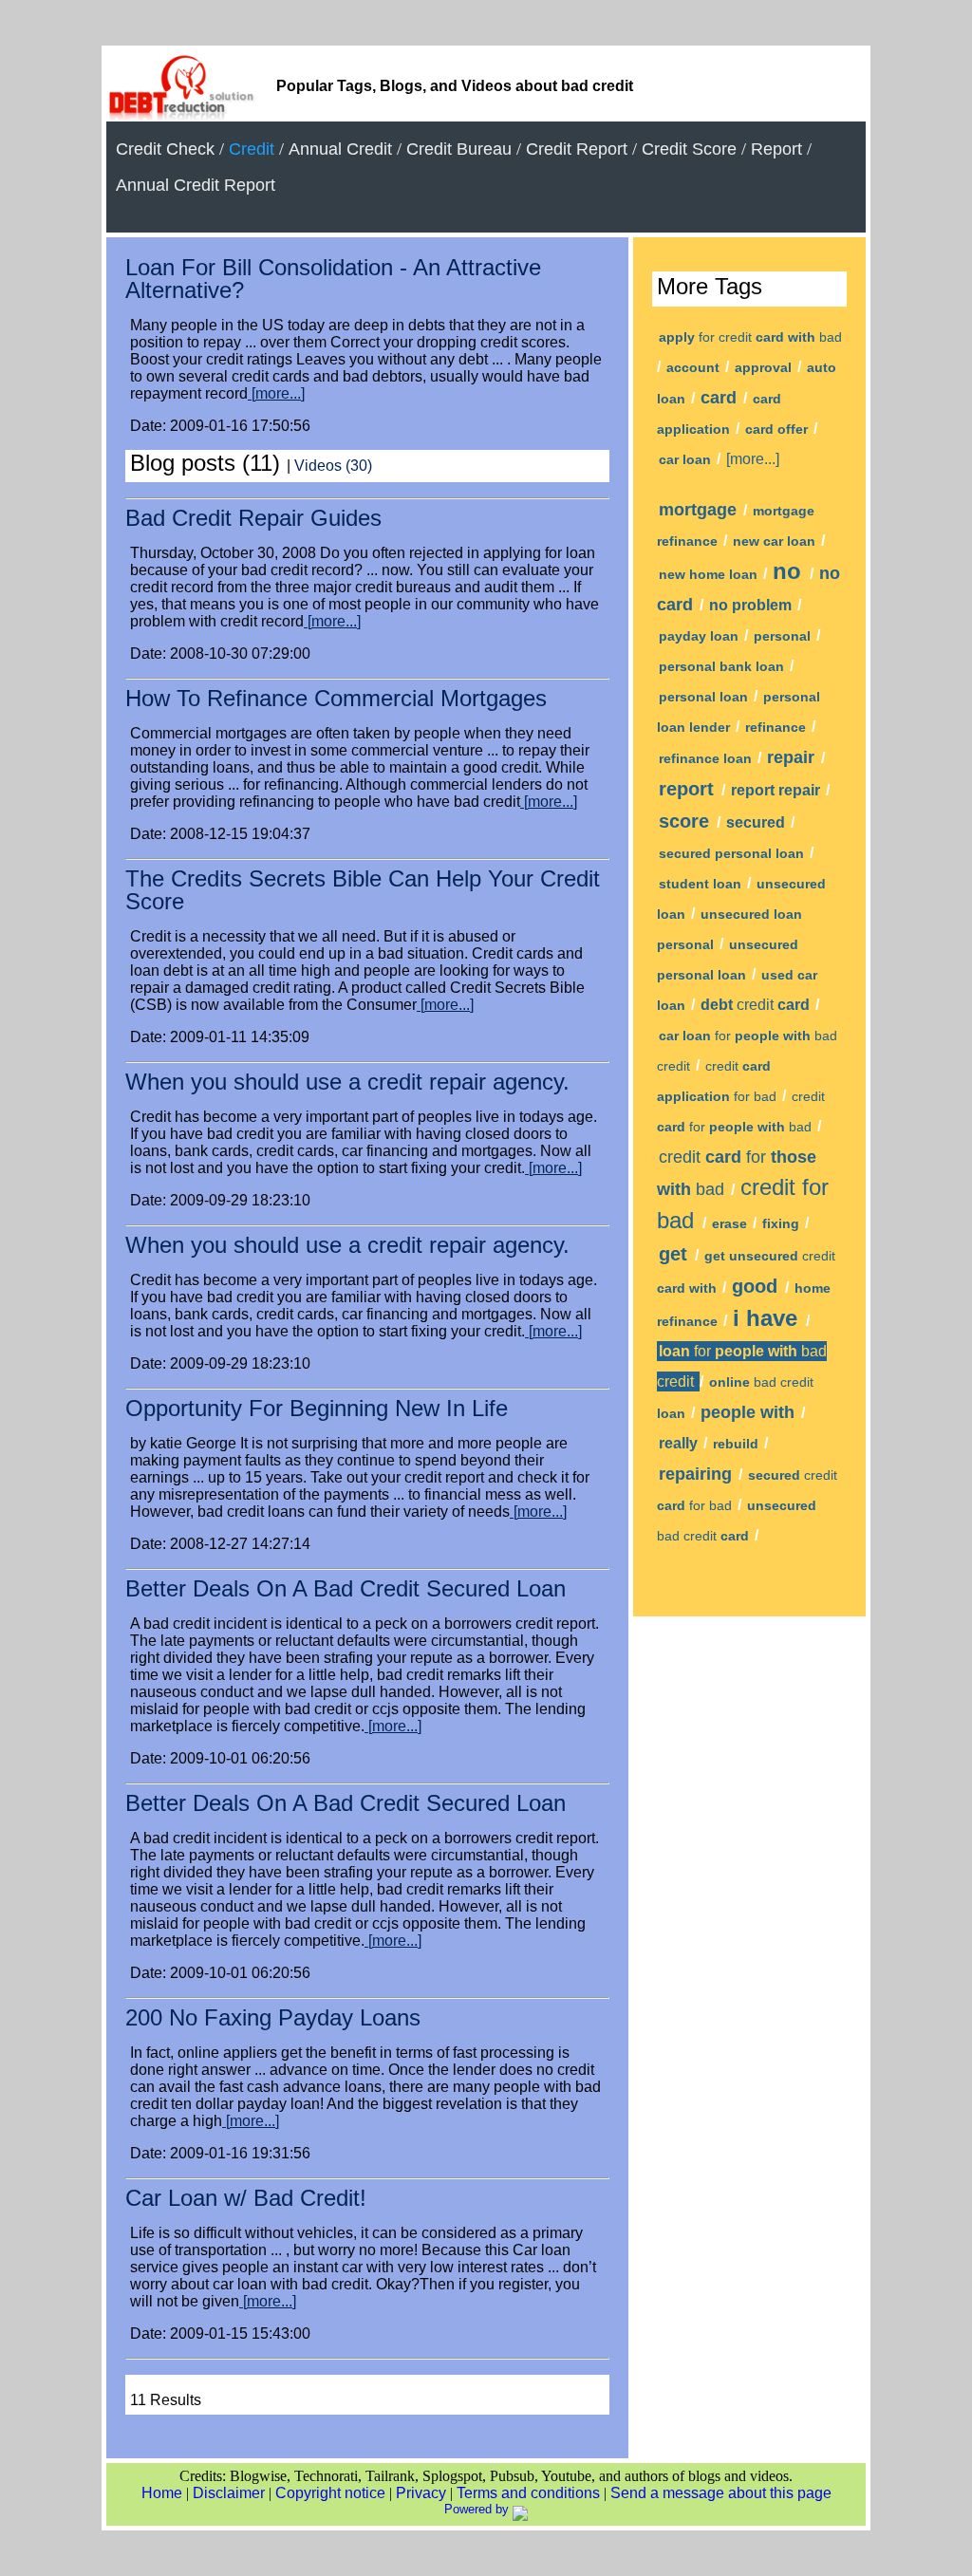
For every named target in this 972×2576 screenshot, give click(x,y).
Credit (252, 149)
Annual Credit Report (196, 185)
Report (776, 149)
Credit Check (165, 149)
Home (162, 2493)
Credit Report (577, 149)
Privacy (421, 2493)
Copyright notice (330, 2493)
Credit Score (689, 149)
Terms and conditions (528, 2493)
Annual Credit (340, 149)
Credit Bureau (459, 149)
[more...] (276, 393)
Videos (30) (333, 466)
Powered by (478, 2509)
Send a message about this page (721, 2493)
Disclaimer (229, 2493)
